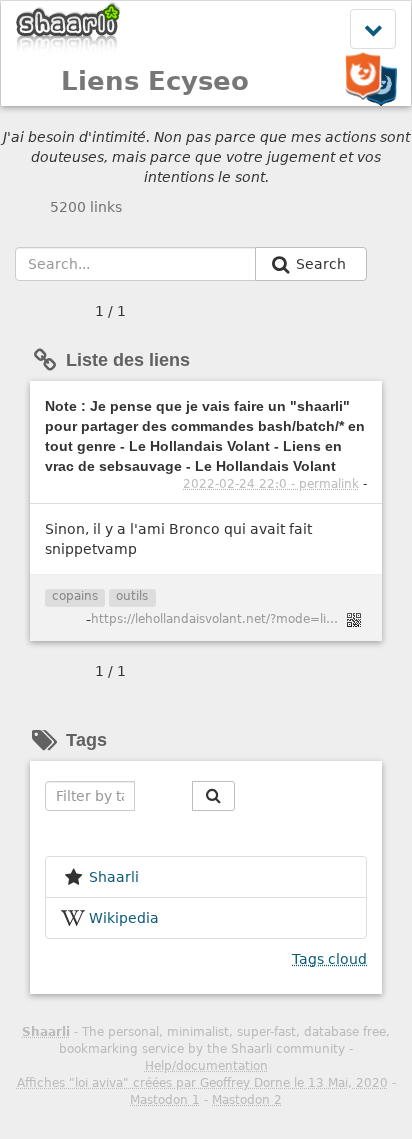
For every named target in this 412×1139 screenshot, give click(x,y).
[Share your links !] (68, 28)
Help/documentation (206, 1066)
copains (75, 596)
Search (323, 264)
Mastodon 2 (247, 1100)
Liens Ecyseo (155, 81)
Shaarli (46, 1032)
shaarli (114, 877)
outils (132, 596)
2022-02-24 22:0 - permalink (271, 484)
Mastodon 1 (165, 1100)
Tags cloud (329, 959)
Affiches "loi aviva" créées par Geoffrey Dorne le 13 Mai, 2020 (202, 1083)
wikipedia (124, 918)
